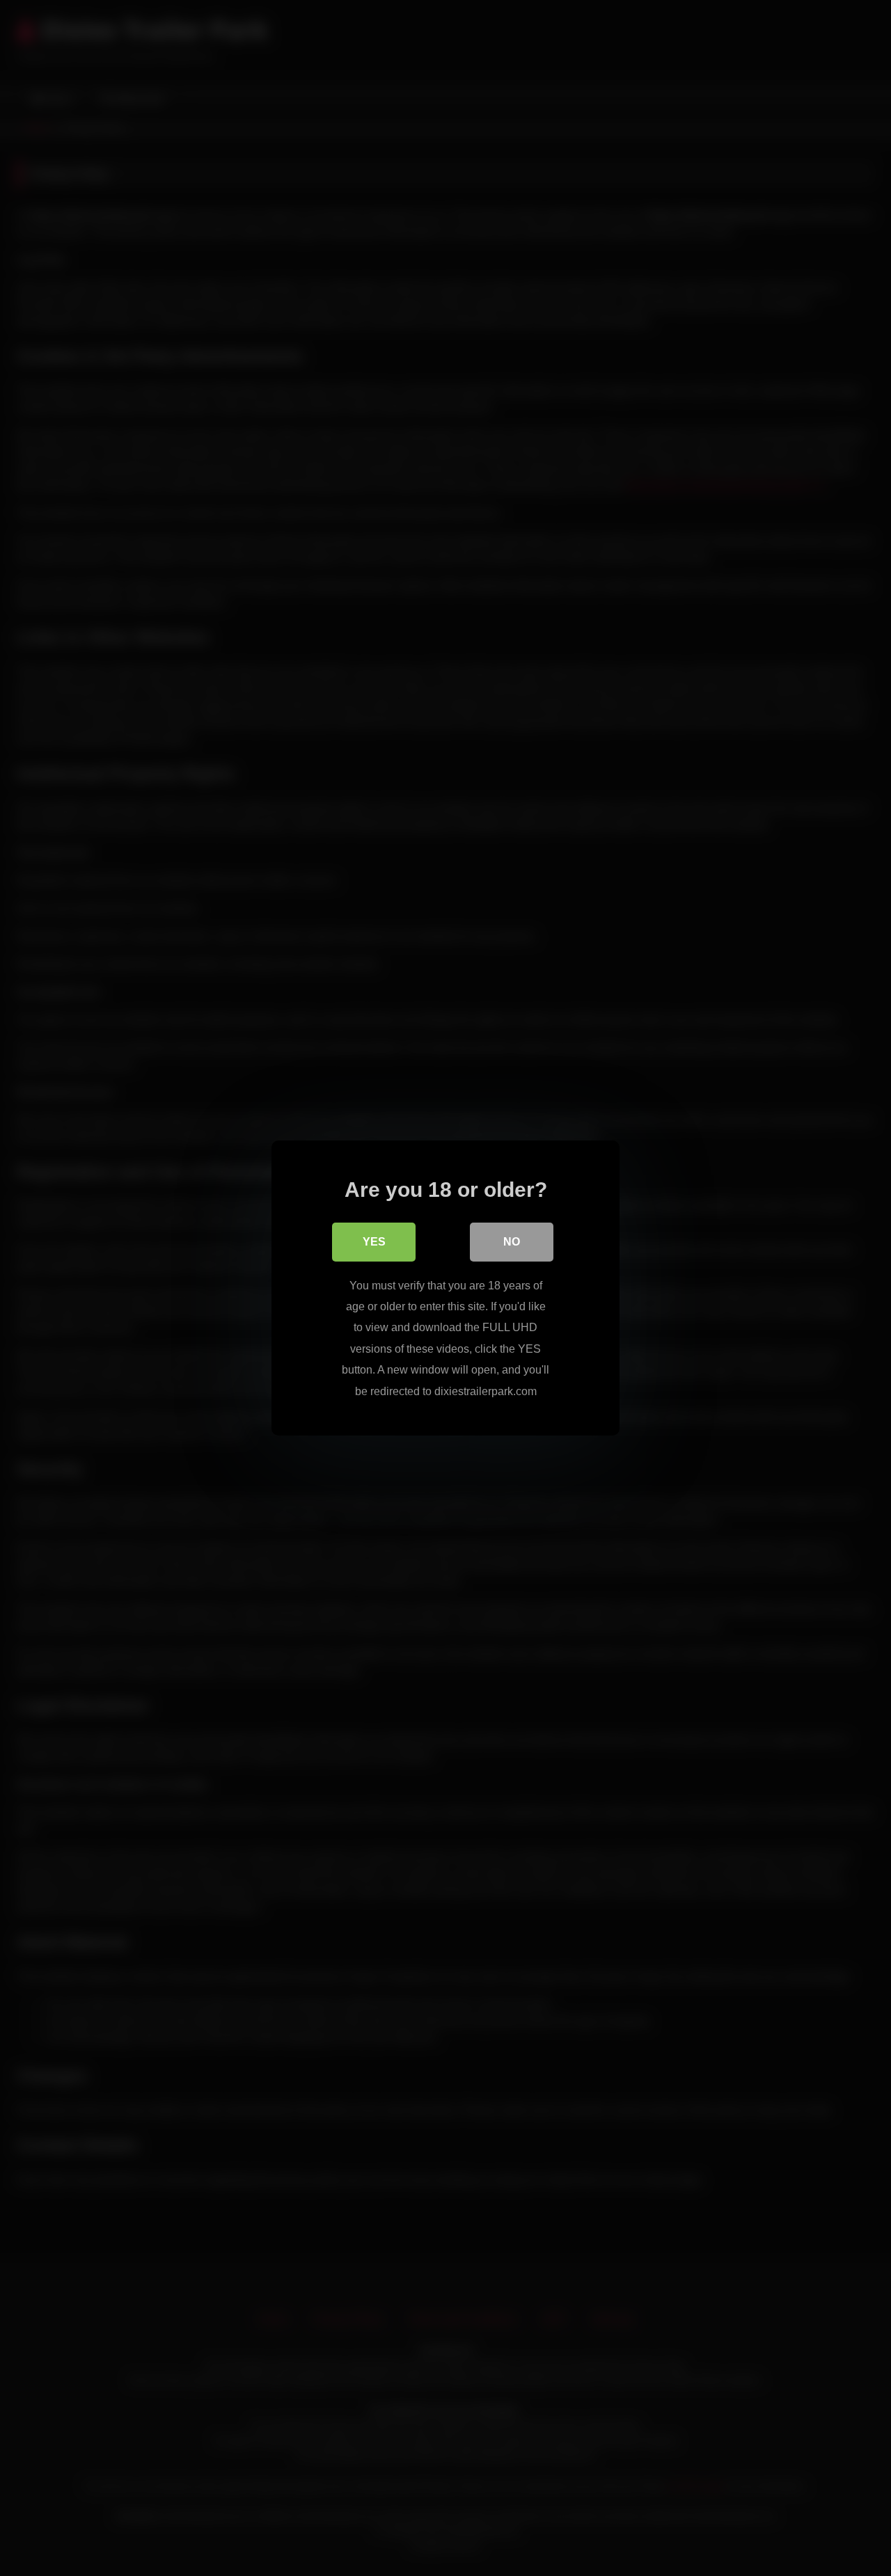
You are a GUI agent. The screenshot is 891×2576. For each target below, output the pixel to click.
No (512, 1242)
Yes (374, 1242)
